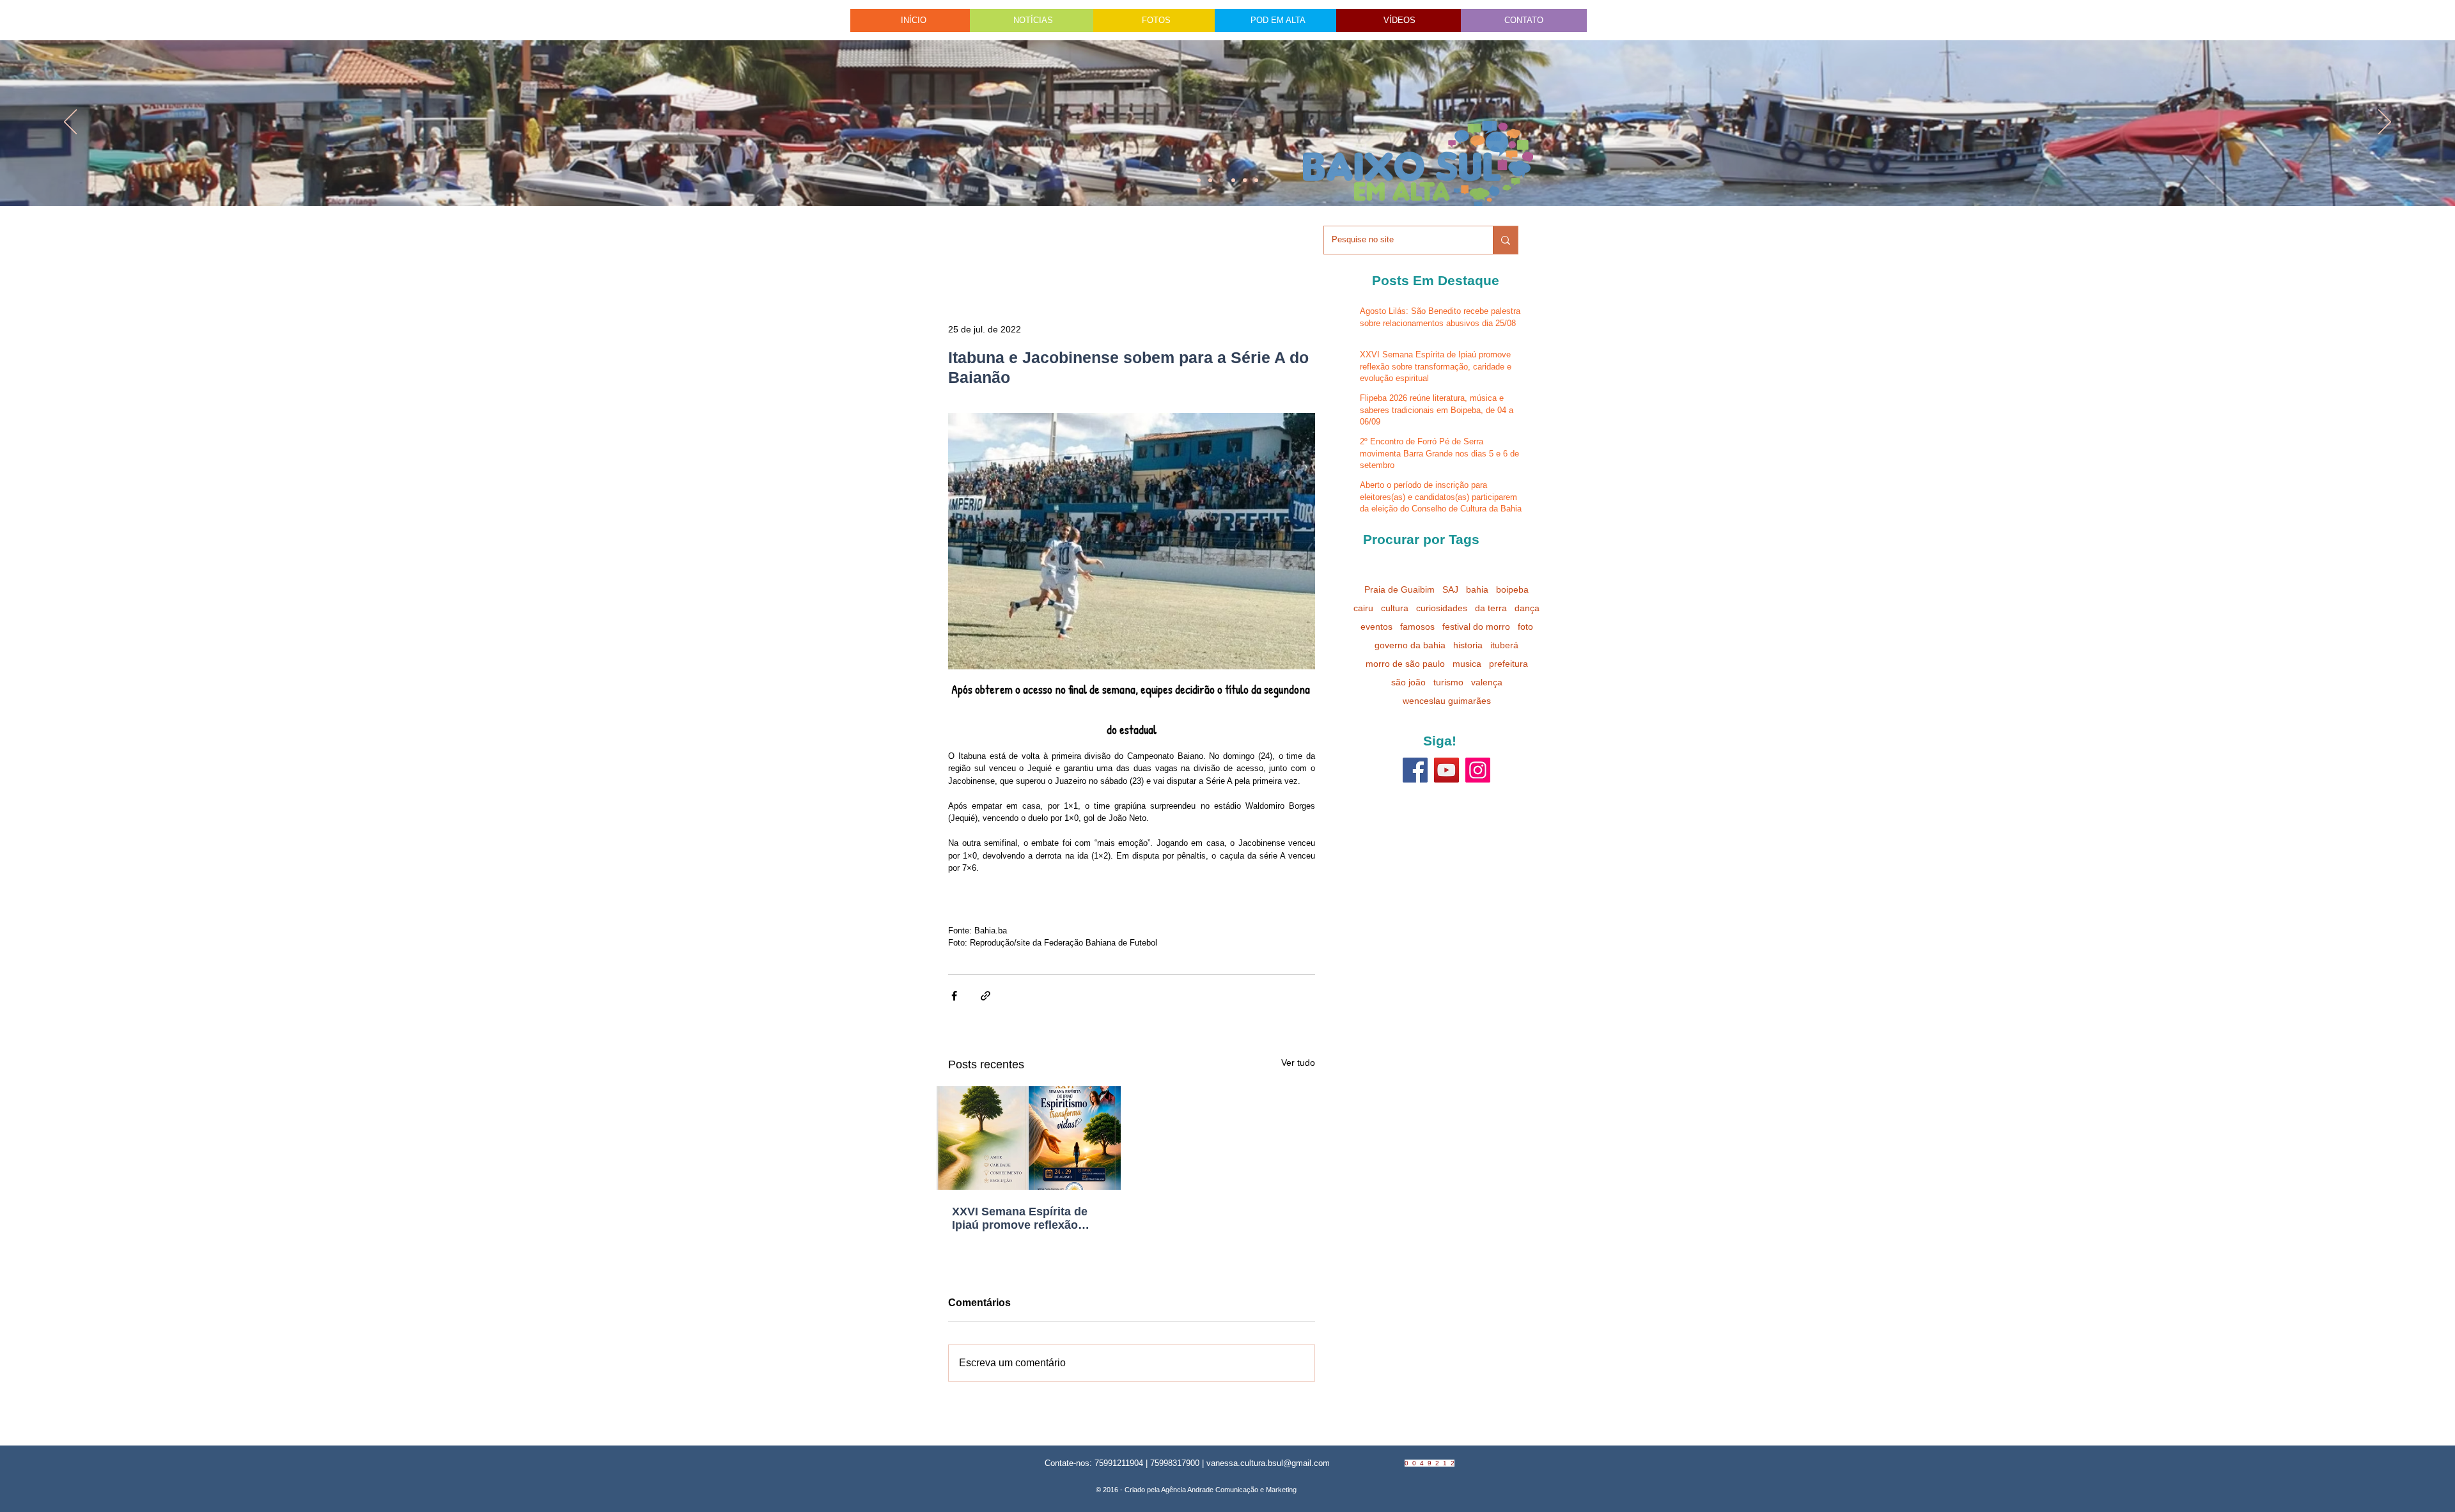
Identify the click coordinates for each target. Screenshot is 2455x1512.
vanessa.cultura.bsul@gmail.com (1268, 1463)
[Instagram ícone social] (1478, 770)
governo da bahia (1410, 645)
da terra (1491, 608)
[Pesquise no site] (1505, 240)
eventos (1376, 627)
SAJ (1450, 589)
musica (1467, 664)
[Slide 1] (1199, 180)
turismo (1448, 682)
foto (1525, 627)
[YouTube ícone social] (1446, 770)
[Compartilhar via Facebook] (954, 996)
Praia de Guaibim (1399, 589)
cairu (1363, 608)
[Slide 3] (1256, 180)
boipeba (1512, 589)
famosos (1417, 627)
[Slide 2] (1233, 180)
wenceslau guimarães (1447, 701)
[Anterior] (70, 123)
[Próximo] (2385, 123)
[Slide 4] (1210, 180)
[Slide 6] (1222, 180)
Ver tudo (1298, 1063)
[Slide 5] (1245, 180)
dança (1527, 608)
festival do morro (1476, 627)
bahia (1477, 589)
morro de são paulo (1405, 664)
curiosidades (1442, 608)
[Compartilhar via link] (986, 996)
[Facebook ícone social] (1415, 770)
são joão (1408, 682)
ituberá (1504, 645)
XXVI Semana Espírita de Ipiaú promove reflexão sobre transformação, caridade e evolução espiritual (1020, 1219)
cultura (1395, 608)
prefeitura (1508, 664)
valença (1487, 682)
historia (1468, 645)
